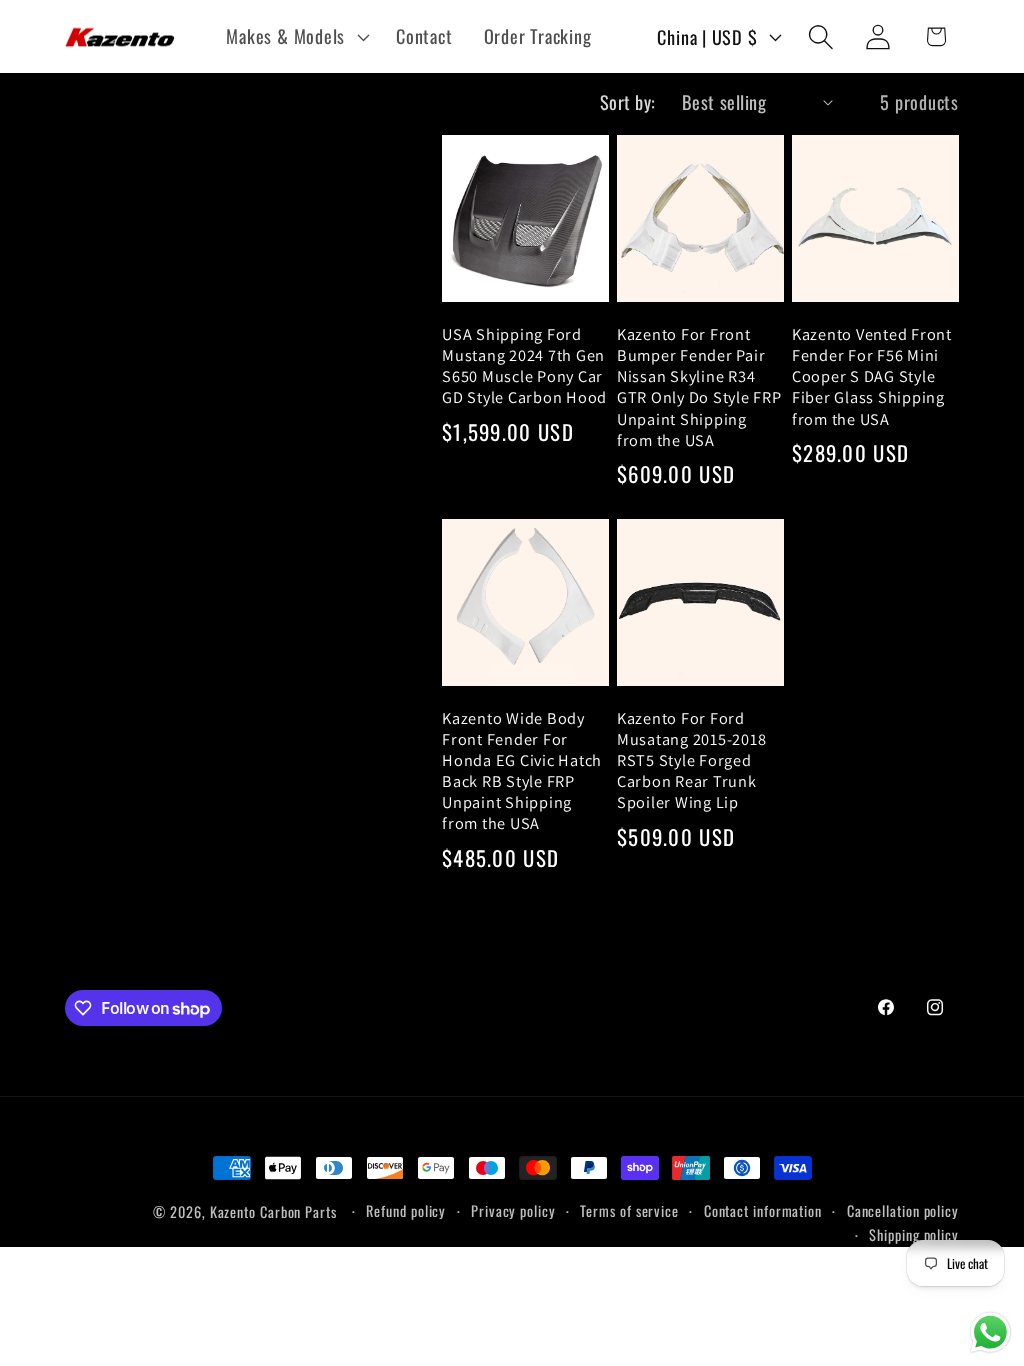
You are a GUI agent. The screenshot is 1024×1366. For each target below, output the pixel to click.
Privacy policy (513, 1210)
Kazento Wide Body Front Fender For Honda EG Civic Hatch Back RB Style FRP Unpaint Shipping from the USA (522, 771)
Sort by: (628, 101)
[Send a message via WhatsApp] (990, 1332)
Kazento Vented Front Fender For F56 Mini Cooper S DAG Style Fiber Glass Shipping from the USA (872, 377)
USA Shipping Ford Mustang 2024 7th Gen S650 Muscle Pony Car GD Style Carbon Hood (524, 366)
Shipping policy (914, 1234)
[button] (296, 37)
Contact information (763, 1210)
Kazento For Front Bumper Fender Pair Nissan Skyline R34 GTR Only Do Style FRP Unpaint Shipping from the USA (699, 387)
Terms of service (629, 1210)
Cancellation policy (903, 1210)
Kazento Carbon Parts (273, 1211)
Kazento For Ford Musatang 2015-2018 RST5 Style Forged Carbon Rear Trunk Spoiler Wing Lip (692, 761)
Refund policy (406, 1210)
